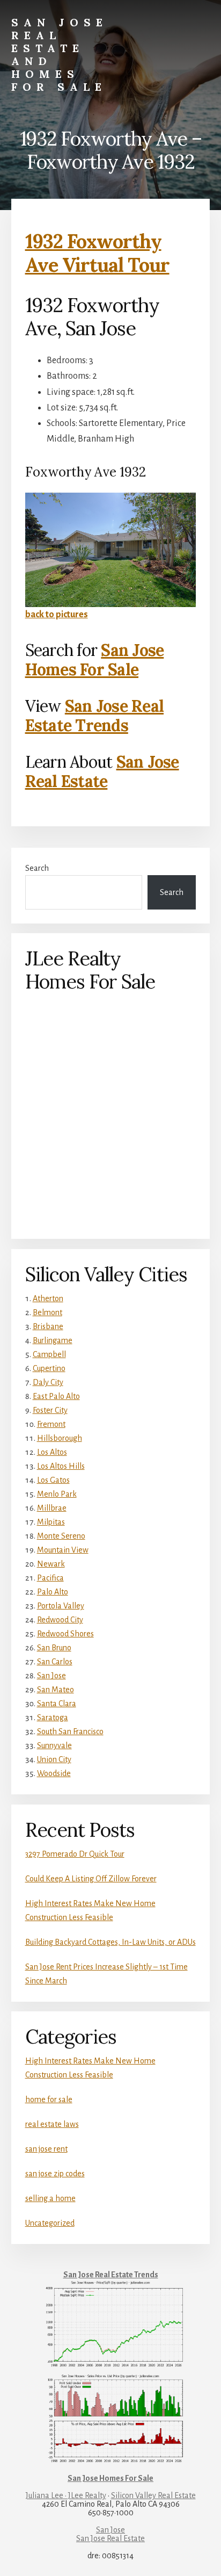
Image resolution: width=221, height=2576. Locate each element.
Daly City (48, 1382)
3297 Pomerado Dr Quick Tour (75, 1854)
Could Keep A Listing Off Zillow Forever (91, 1879)
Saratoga (53, 1718)
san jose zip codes (55, 2174)
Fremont (51, 1424)
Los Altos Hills (61, 1466)
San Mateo (56, 1690)
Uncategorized (50, 2223)
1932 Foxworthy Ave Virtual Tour (97, 253)
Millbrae (52, 1508)
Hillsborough (60, 1438)
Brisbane (48, 1326)
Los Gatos (53, 1480)
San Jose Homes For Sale (95, 660)
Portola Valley (61, 1606)
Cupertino (49, 1368)
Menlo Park (57, 1494)
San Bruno (54, 1648)
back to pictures (57, 615)
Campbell (49, 1354)
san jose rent (46, 2149)
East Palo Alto (56, 1396)
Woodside (54, 1773)
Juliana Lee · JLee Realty (66, 2495)
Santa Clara (57, 1704)
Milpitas (51, 1522)
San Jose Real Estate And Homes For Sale (60, 55)
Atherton (48, 1298)
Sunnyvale (54, 1745)
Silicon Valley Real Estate (153, 2495)
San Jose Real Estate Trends (95, 716)
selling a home (50, 2198)
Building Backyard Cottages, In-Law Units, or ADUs (110, 1942)
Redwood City (60, 1620)
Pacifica (50, 1578)
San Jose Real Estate (102, 771)
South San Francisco (70, 1731)
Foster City (50, 1410)
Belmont (47, 1312)
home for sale (49, 2099)
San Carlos (55, 1662)
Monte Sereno (61, 1536)
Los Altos (52, 1452)
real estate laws (52, 2124)
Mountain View (63, 1550)
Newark (51, 1564)
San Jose (51, 1676)
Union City (54, 1759)
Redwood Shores (65, 1634)
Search (37, 868)
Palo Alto (53, 1592)
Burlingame (53, 1340)
